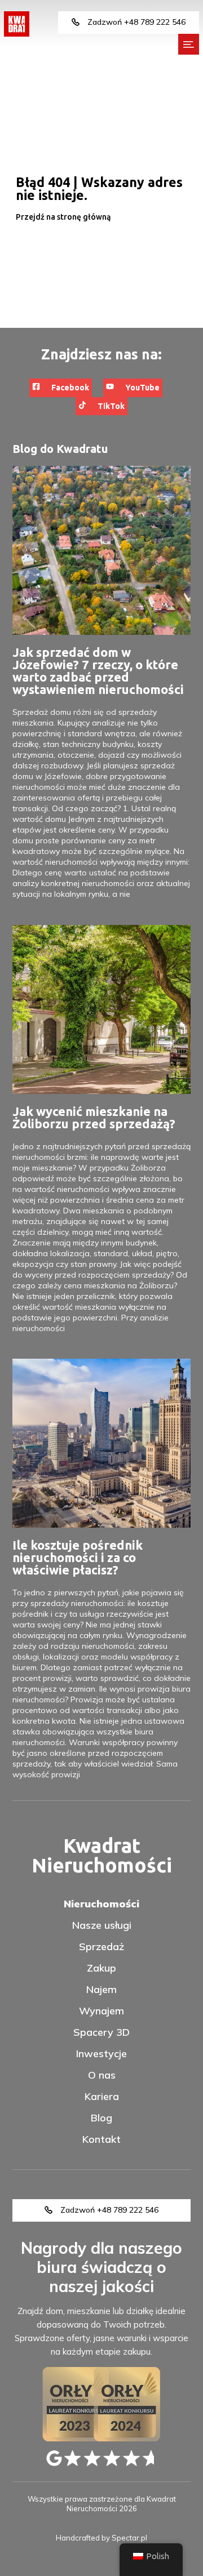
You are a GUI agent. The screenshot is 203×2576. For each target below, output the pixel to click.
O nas (102, 2075)
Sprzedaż (101, 1947)
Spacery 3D (101, 2032)
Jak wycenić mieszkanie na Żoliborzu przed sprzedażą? (94, 1117)
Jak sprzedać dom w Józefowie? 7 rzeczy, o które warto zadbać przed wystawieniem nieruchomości (98, 671)
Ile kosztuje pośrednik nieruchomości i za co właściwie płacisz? (78, 1557)
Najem (101, 1990)
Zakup (101, 1968)
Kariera (102, 2097)
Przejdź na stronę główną (63, 217)
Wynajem (101, 2011)
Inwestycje (101, 2054)
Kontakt (101, 2139)
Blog (101, 2118)
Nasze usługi (102, 1925)
